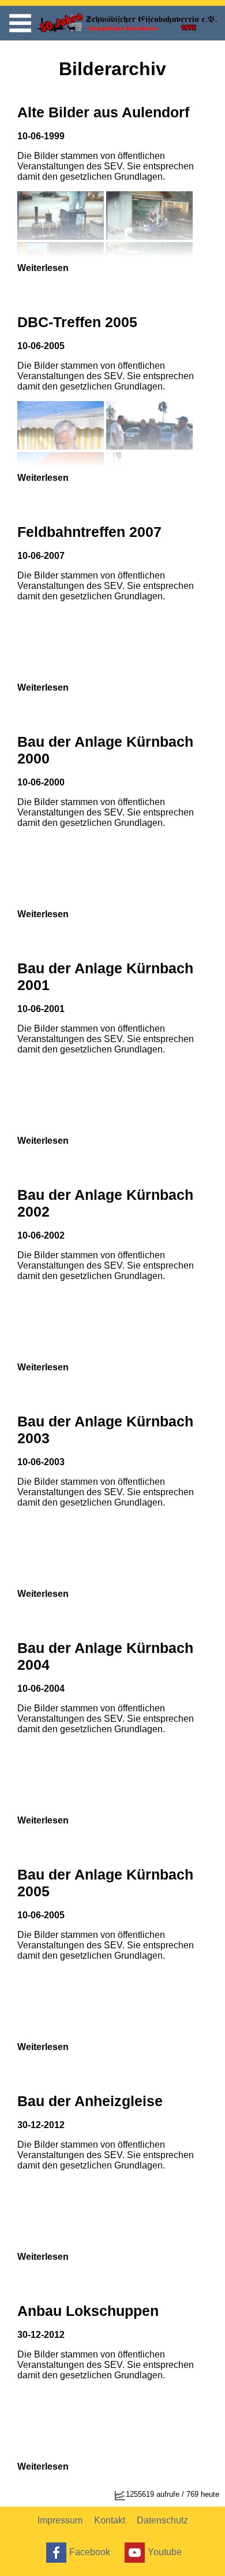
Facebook (90, 2551)
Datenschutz (162, 2520)
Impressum (60, 2520)
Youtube (165, 2551)
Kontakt (110, 2520)
